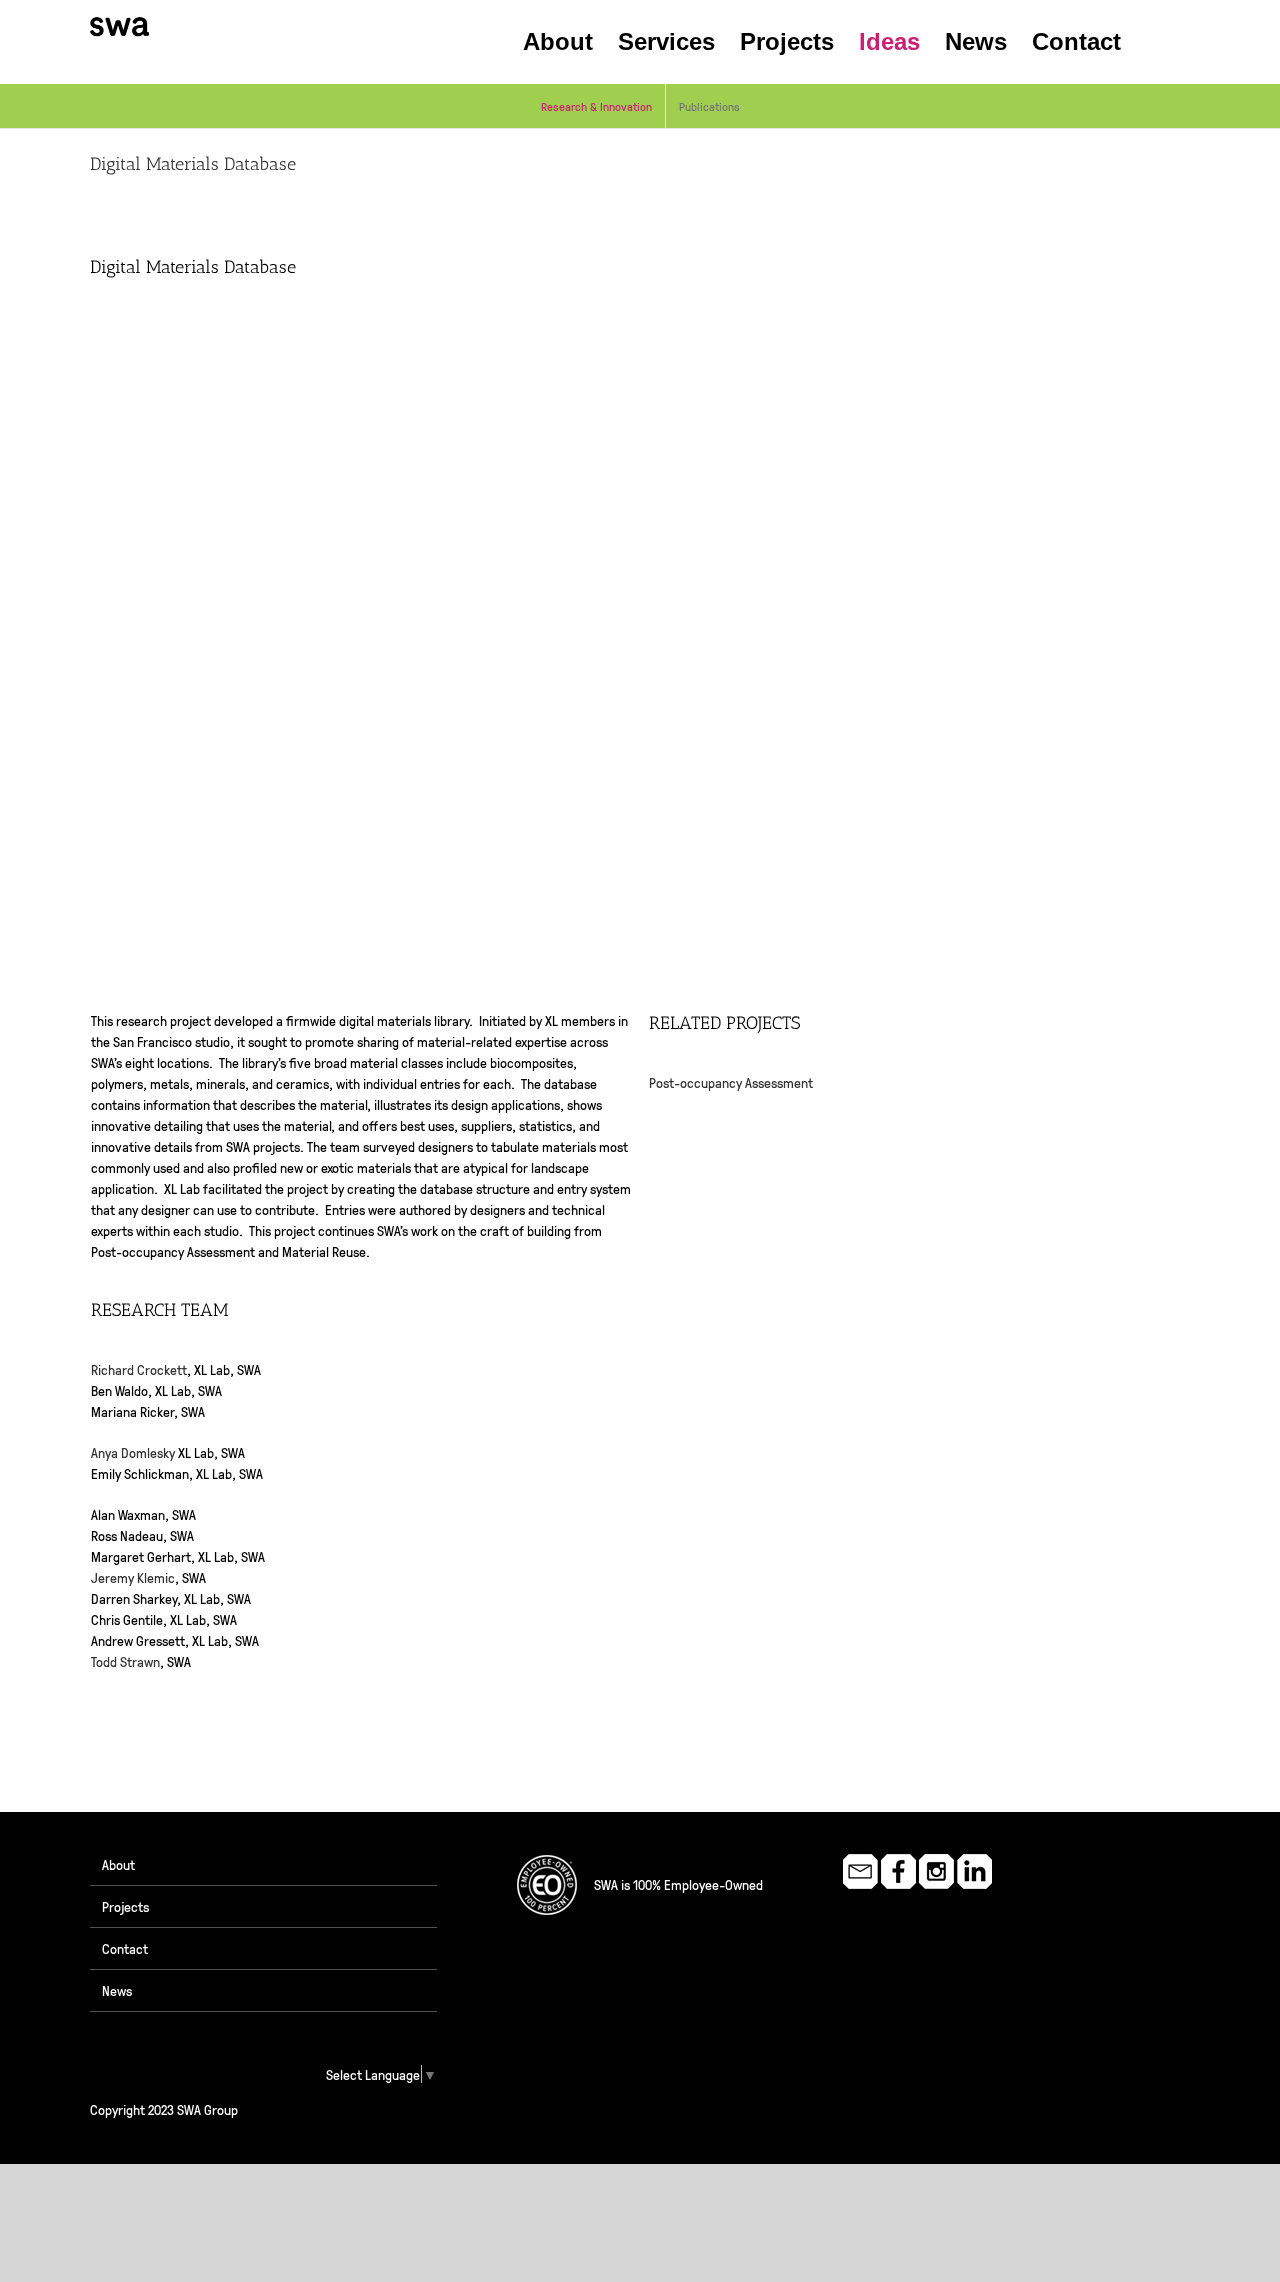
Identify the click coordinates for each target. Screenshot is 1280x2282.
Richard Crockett (139, 1369)
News (117, 1990)
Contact (125, 1948)
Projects (125, 1906)
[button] (1155, 42)
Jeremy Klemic (133, 1577)
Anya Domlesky (133, 1452)
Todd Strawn (125, 1661)
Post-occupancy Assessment (731, 1082)
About (118, 1864)
